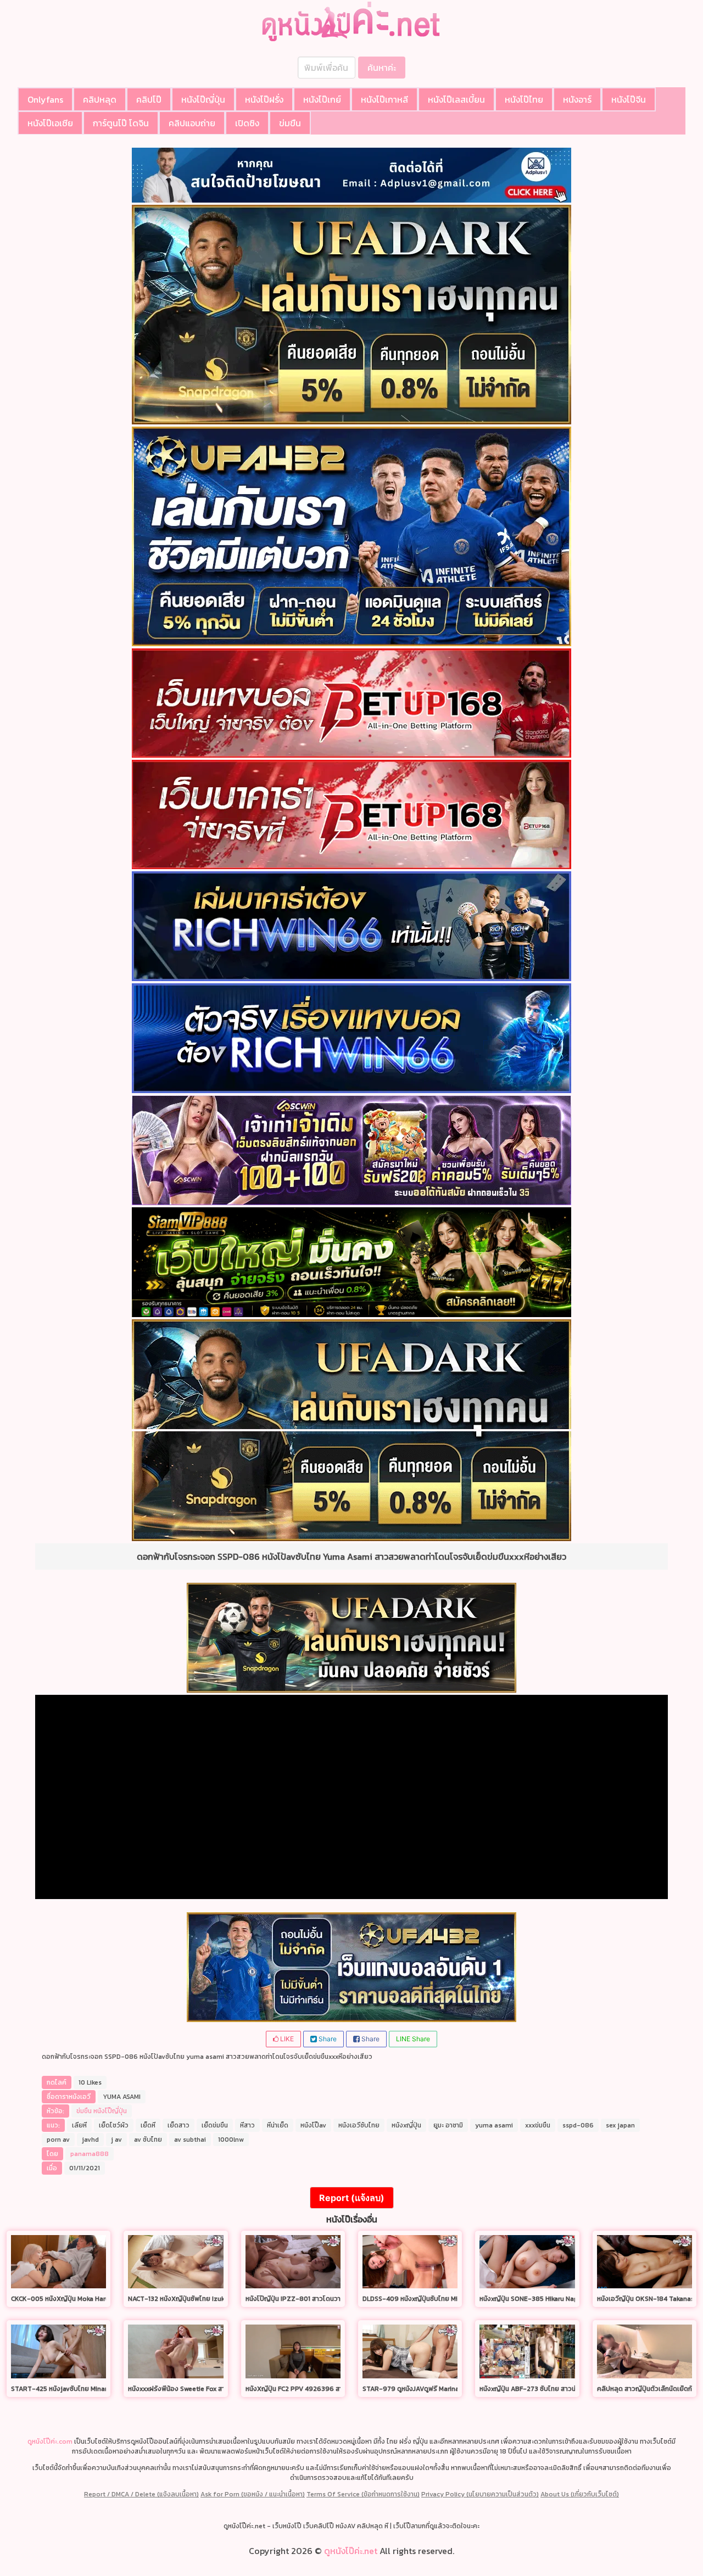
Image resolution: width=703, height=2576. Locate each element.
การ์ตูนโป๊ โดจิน (121, 123)
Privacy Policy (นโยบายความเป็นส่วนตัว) (480, 2494)
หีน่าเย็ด (278, 2125)
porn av (58, 2140)
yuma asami (494, 2125)
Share (327, 2039)
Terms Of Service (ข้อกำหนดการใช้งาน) (363, 2494)
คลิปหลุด (100, 99)
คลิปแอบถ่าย (192, 123)
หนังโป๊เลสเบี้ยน (456, 99)
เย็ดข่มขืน (215, 2125)
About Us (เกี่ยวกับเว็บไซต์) (580, 2494)
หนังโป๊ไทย (524, 99)
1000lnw (231, 2140)
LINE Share (413, 2039)
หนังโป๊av (313, 2125)
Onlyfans (45, 99)
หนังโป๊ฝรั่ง (264, 99)
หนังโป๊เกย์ (322, 99)
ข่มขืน (290, 123)
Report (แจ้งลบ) (352, 2198)
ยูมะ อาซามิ (448, 2125)
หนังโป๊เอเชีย (50, 123)
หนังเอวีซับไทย (359, 2125)
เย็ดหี (148, 2125)
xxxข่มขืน (538, 2125)
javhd (90, 2140)
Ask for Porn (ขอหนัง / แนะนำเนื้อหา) (253, 2494)
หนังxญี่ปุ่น (406, 2125)
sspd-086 (578, 2125)
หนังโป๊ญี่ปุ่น (203, 99)
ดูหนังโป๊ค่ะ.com (50, 2441)
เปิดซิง (247, 123)
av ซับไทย (148, 2140)
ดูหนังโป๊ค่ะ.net (351, 2551)
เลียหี (79, 2125)
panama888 (90, 2154)
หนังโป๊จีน (629, 99)
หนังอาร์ (577, 99)
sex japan (620, 2125)
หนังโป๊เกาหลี (384, 99)
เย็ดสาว (178, 2125)
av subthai (190, 2140)
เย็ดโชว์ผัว (114, 2125)
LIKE (286, 2039)
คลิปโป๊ (149, 99)
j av (116, 2140)
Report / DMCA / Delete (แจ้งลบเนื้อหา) (141, 2494)
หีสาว (247, 2125)
